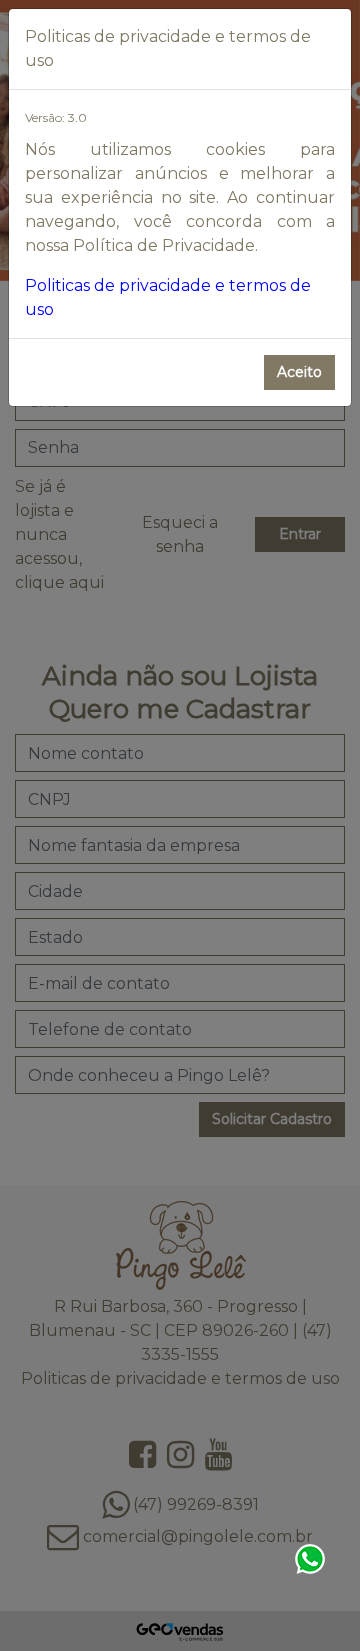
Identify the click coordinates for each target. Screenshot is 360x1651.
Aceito (299, 372)
